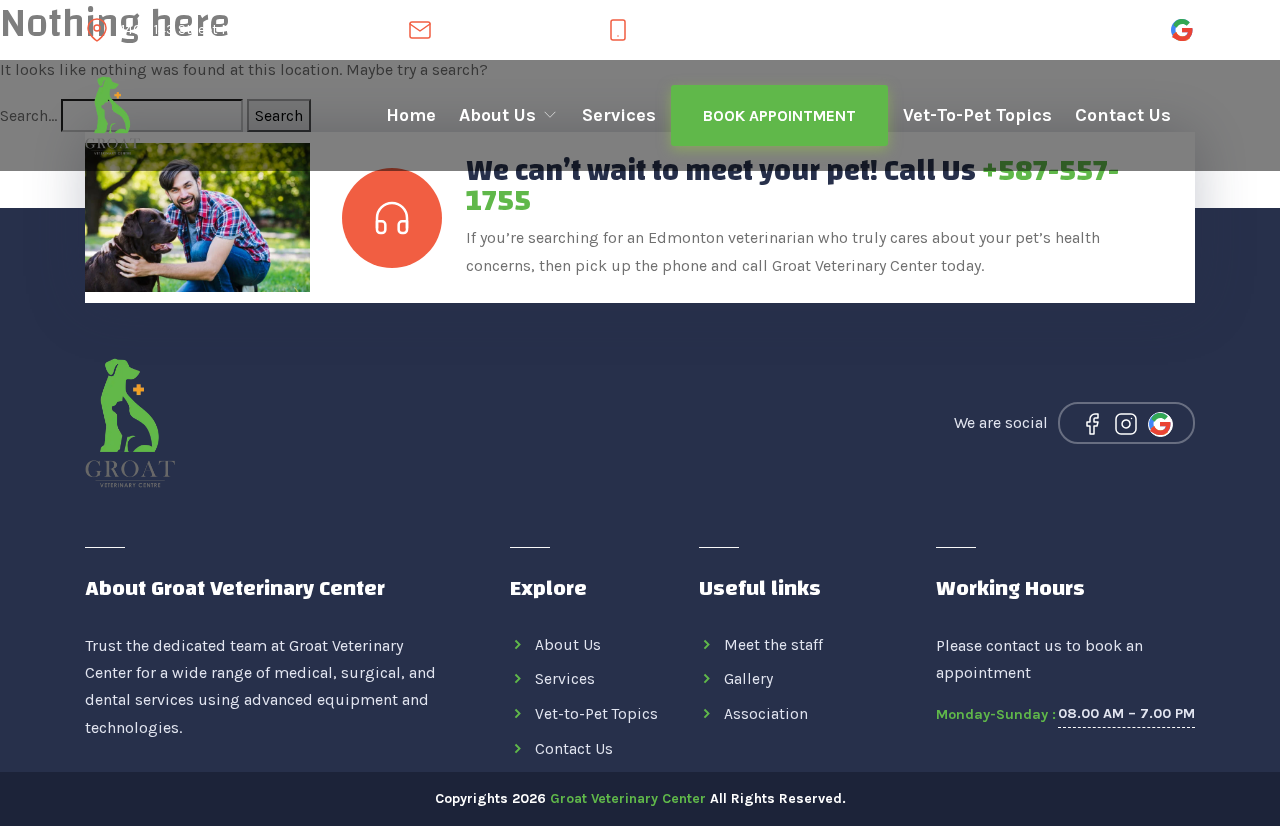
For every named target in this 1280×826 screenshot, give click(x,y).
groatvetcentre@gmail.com (515, 30)
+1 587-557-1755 (680, 30)
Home (411, 115)
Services (619, 115)
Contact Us (1123, 115)
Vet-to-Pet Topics (977, 115)
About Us (500, 115)
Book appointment (779, 115)
